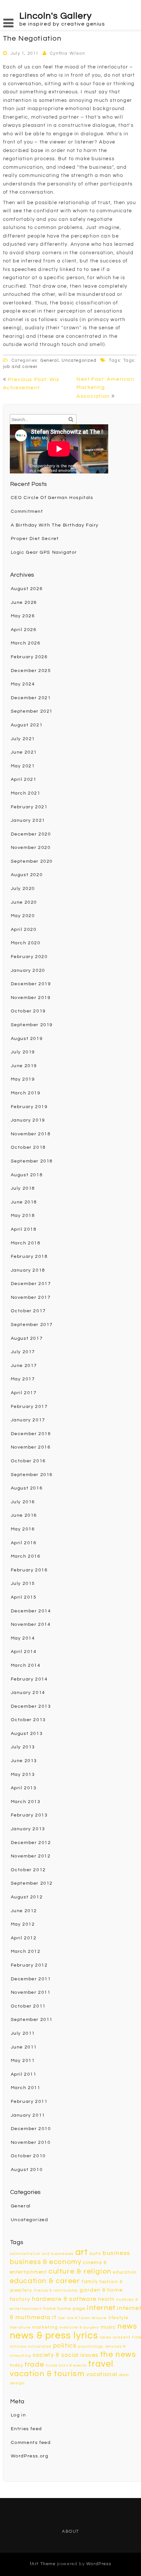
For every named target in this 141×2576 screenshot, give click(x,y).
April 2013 (24, 1788)
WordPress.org (30, 2456)
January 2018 (28, 1270)
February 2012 (29, 1965)
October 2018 (28, 1147)
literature (20, 2327)
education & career (45, 2281)
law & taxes (79, 2318)
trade (34, 2365)
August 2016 (27, 1488)
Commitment (27, 511)
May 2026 (23, 616)
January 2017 (28, 1420)
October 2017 (28, 1311)
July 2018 (23, 1188)
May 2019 (23, 1079)
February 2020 (29, 957)
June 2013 (24, 1761)
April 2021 (24, 779)
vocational (102, 2374)
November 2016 (31, 1447)
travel (101, 2364)
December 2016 (31, 1434)
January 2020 (28, 971)
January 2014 (28, 1693)
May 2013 (23, 1775)
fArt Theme (43, 2564)
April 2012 (24, 1938)
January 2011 (28, 2115)
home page (71, 2308)
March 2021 (26, 793)
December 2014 (31, 1611)
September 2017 (32, 1325)
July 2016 (23, 1502)
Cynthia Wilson (67, 53)
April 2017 (24, 1393)
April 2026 (24, 630)
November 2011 (31, 1992)
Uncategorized (79, 360)
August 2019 (27, 1039)
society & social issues (66, 2355)
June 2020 (24, 902)
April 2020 (24, 930)
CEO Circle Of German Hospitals (52, 498)
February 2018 (29, 1257)
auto (95, 2253)
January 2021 (28, 820)
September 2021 (32, 711)
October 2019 (28, 1011)
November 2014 (31, 1624)
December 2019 (31, 984)
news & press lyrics (54, 2336)
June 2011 (24, 2047)
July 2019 (23, 1052)
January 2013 (28, 1829)
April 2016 (24, 1543)
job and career (20, 367)
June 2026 (24, 603)
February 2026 (29, 657)
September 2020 (32, 861)
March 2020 (26, 943)
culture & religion (80, 2271)
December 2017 (31, 1284)
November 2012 (31, 1856)
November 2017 (31, 1298)
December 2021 (31, 698)
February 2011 (29, 2102)
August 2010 (27, 2170)
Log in (19, 2415)
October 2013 (28, 1720)
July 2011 (23, 2033)
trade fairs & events (66, 2365)
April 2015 (24, 1597)
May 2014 (23, 1638)
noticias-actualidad (31, 2346)
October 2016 (28, 1461)
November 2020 (31, 848)
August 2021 (27, 725)
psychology (91, 2346)
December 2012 (31, 1843)
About (70, 2531)
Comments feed (31, 2443)
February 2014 (29, 1679)
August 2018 (27, 1175)
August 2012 (27, 1897)
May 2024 (23, 684)
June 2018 (24, 1202)
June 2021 (24, 752)
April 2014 (24, 1652)
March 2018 (26, 1243)
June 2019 (24, 1066)
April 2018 (24, 1229)
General (50, 360)
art (82, 2252)
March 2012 (26, 1951)
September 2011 (32, 2020)
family (90, 2282)
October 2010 (28, 2156)
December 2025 (31, 671)
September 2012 (32, 1883)
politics (65, 2346)
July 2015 (23, 1584)
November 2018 (31, 1134)
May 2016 (23, 1529)
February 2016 (29, 1570)
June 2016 (24, 1515)
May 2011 (23, 2061)
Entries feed (26, 2429)
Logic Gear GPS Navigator (44, 552)
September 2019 (32, 1025)
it (54, 2317)
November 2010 (31, 2143)
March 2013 (26, 1802)
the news (118, 2355)
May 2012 (23, 1924)
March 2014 (26, 1665)
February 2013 (29, 1815)
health (106, 2299)
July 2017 (23, 1352)
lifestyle (119, 2318)
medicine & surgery (79, 2327)
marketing (45, 2327)
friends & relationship (56, 2290)
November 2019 (31, 998)
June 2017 (24, 1366)
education (125, 2272)
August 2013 (27, 1734)
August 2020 (27, 875)
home (50, 2309)
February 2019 (29, 1107)
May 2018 (23, 1216)
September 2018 (32, 1161)
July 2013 (23, 1747)
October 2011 (28, 2006)
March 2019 (26, 1093)
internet (101, 2308)
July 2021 (23, 739)
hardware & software (64, 2299)
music (108, 2327)
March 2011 (26, 2088)
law (62, 2318)
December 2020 (31, 834)
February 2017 (29, 1407)
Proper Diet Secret (35, 539)
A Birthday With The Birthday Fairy (55, 525)
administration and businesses (42, 2254)
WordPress (99, 2564)
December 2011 (31, 1979)
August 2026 (27, 589)
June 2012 (24, 1911)
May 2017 (23, 1379)
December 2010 (31, 2129)
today (17, 2365)
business (117, 2253)
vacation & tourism (47, 2374)
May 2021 (23, 766)
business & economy (46, 2262)
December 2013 (31, 1706)
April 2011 (24, 2074)
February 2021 (29, 807)
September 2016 (32, 1475)
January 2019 (28, 1120)
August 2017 (27, 1338)
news (127, 2326)
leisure (99, 2318)
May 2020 (23, 916)
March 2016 (26, 1556)
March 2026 (26, 643)
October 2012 (28, 1870)
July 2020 (23, 889)
